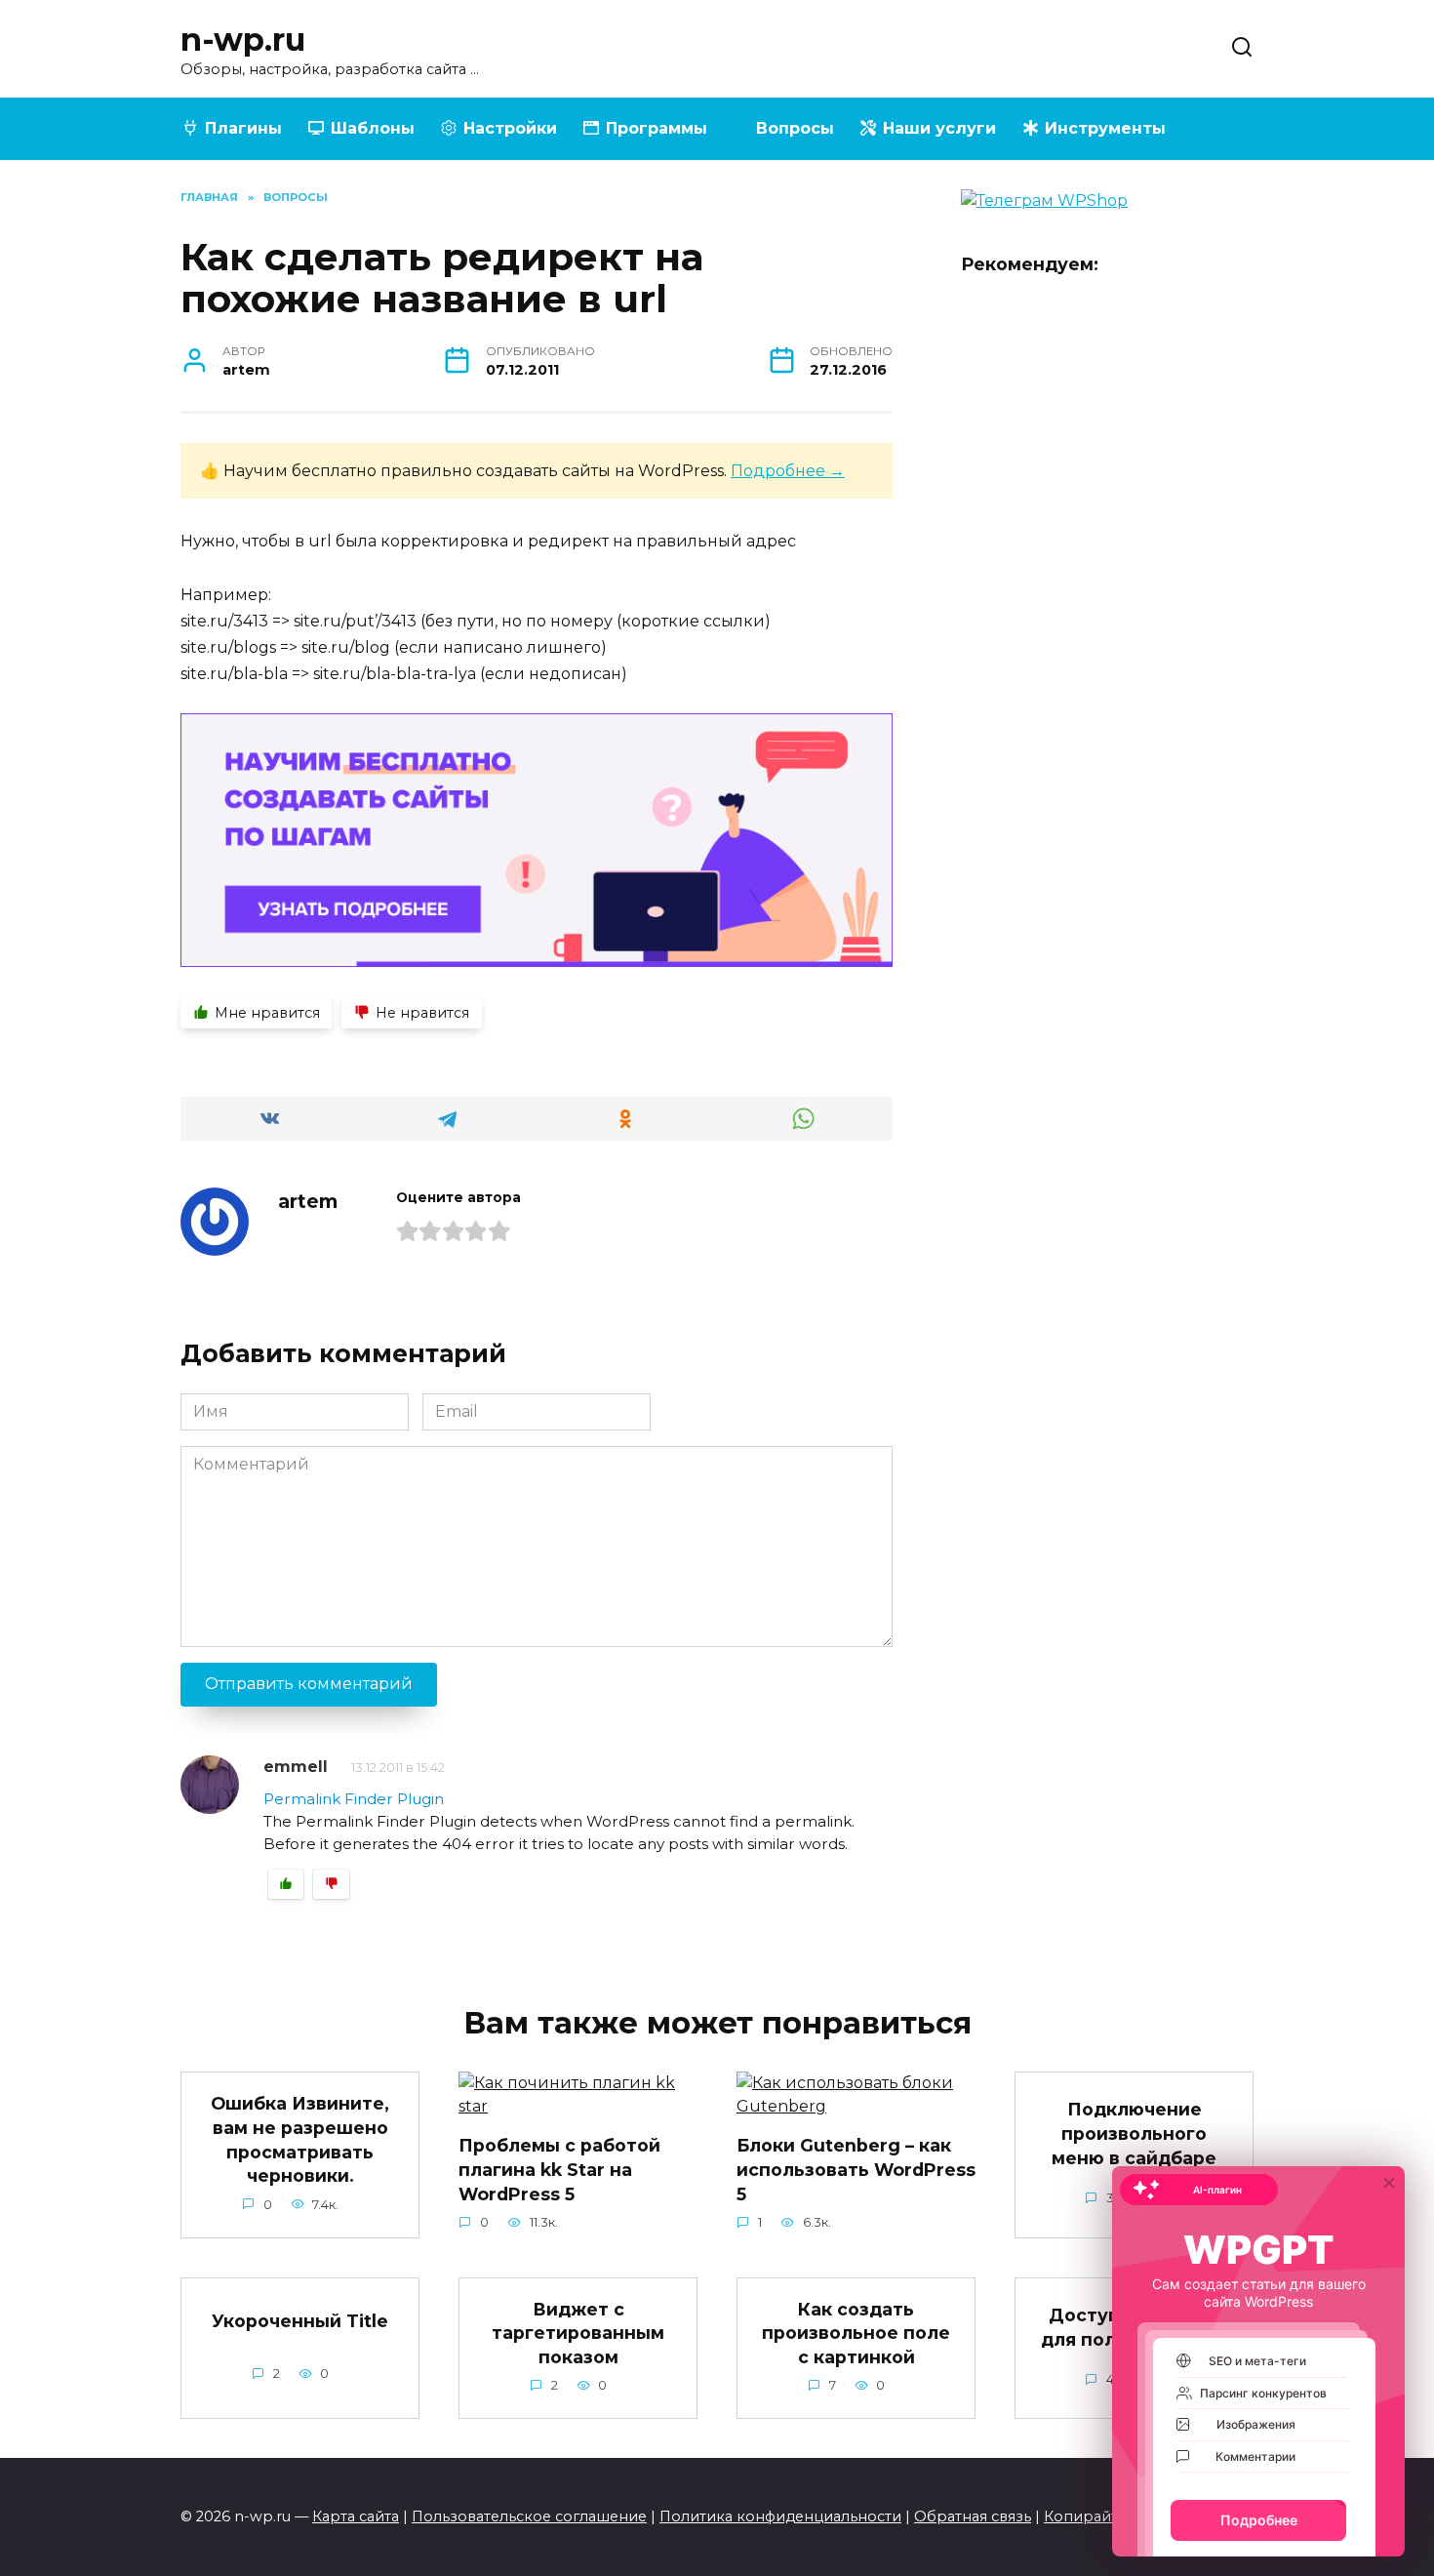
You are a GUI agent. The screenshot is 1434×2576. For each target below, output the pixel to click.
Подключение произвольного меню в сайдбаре (1134, 2133)
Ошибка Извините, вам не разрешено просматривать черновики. (300, 2139)
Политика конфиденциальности (780, 2516)
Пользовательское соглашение (529, 2516)
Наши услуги (939, 128)
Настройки (510, 128)
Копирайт (1081, 2516)
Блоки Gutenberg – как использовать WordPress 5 (856, 2169)
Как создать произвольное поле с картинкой (856, 2333)
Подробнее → (788, 471)
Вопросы (795, 128)
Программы (657, 128)
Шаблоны (373, 128)
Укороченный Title (300, 2321)
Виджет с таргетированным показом (578, 2333)
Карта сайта (356, 2516)
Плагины (243, 128)
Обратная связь (973, 2516)
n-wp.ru (243, 40)
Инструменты (1105, 128)
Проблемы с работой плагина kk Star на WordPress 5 (559, 2169)
